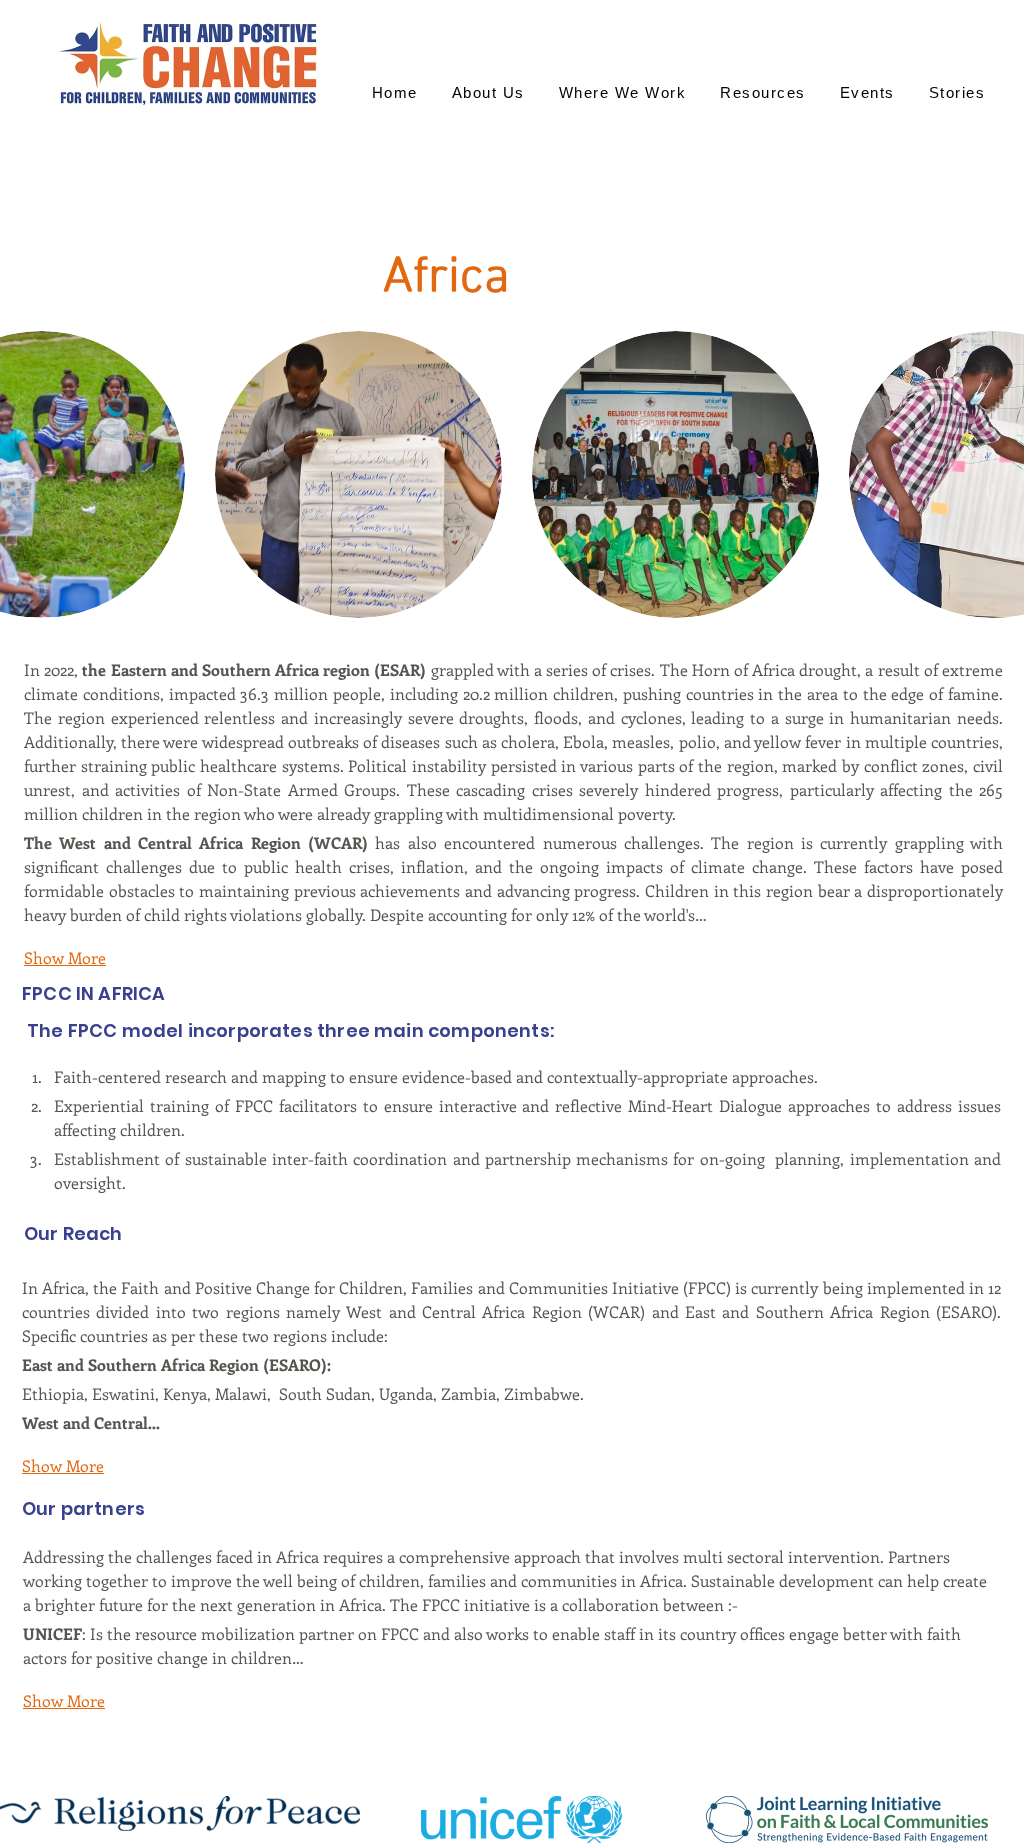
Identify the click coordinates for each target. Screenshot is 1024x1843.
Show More (65, 957)
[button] (358, 474)
